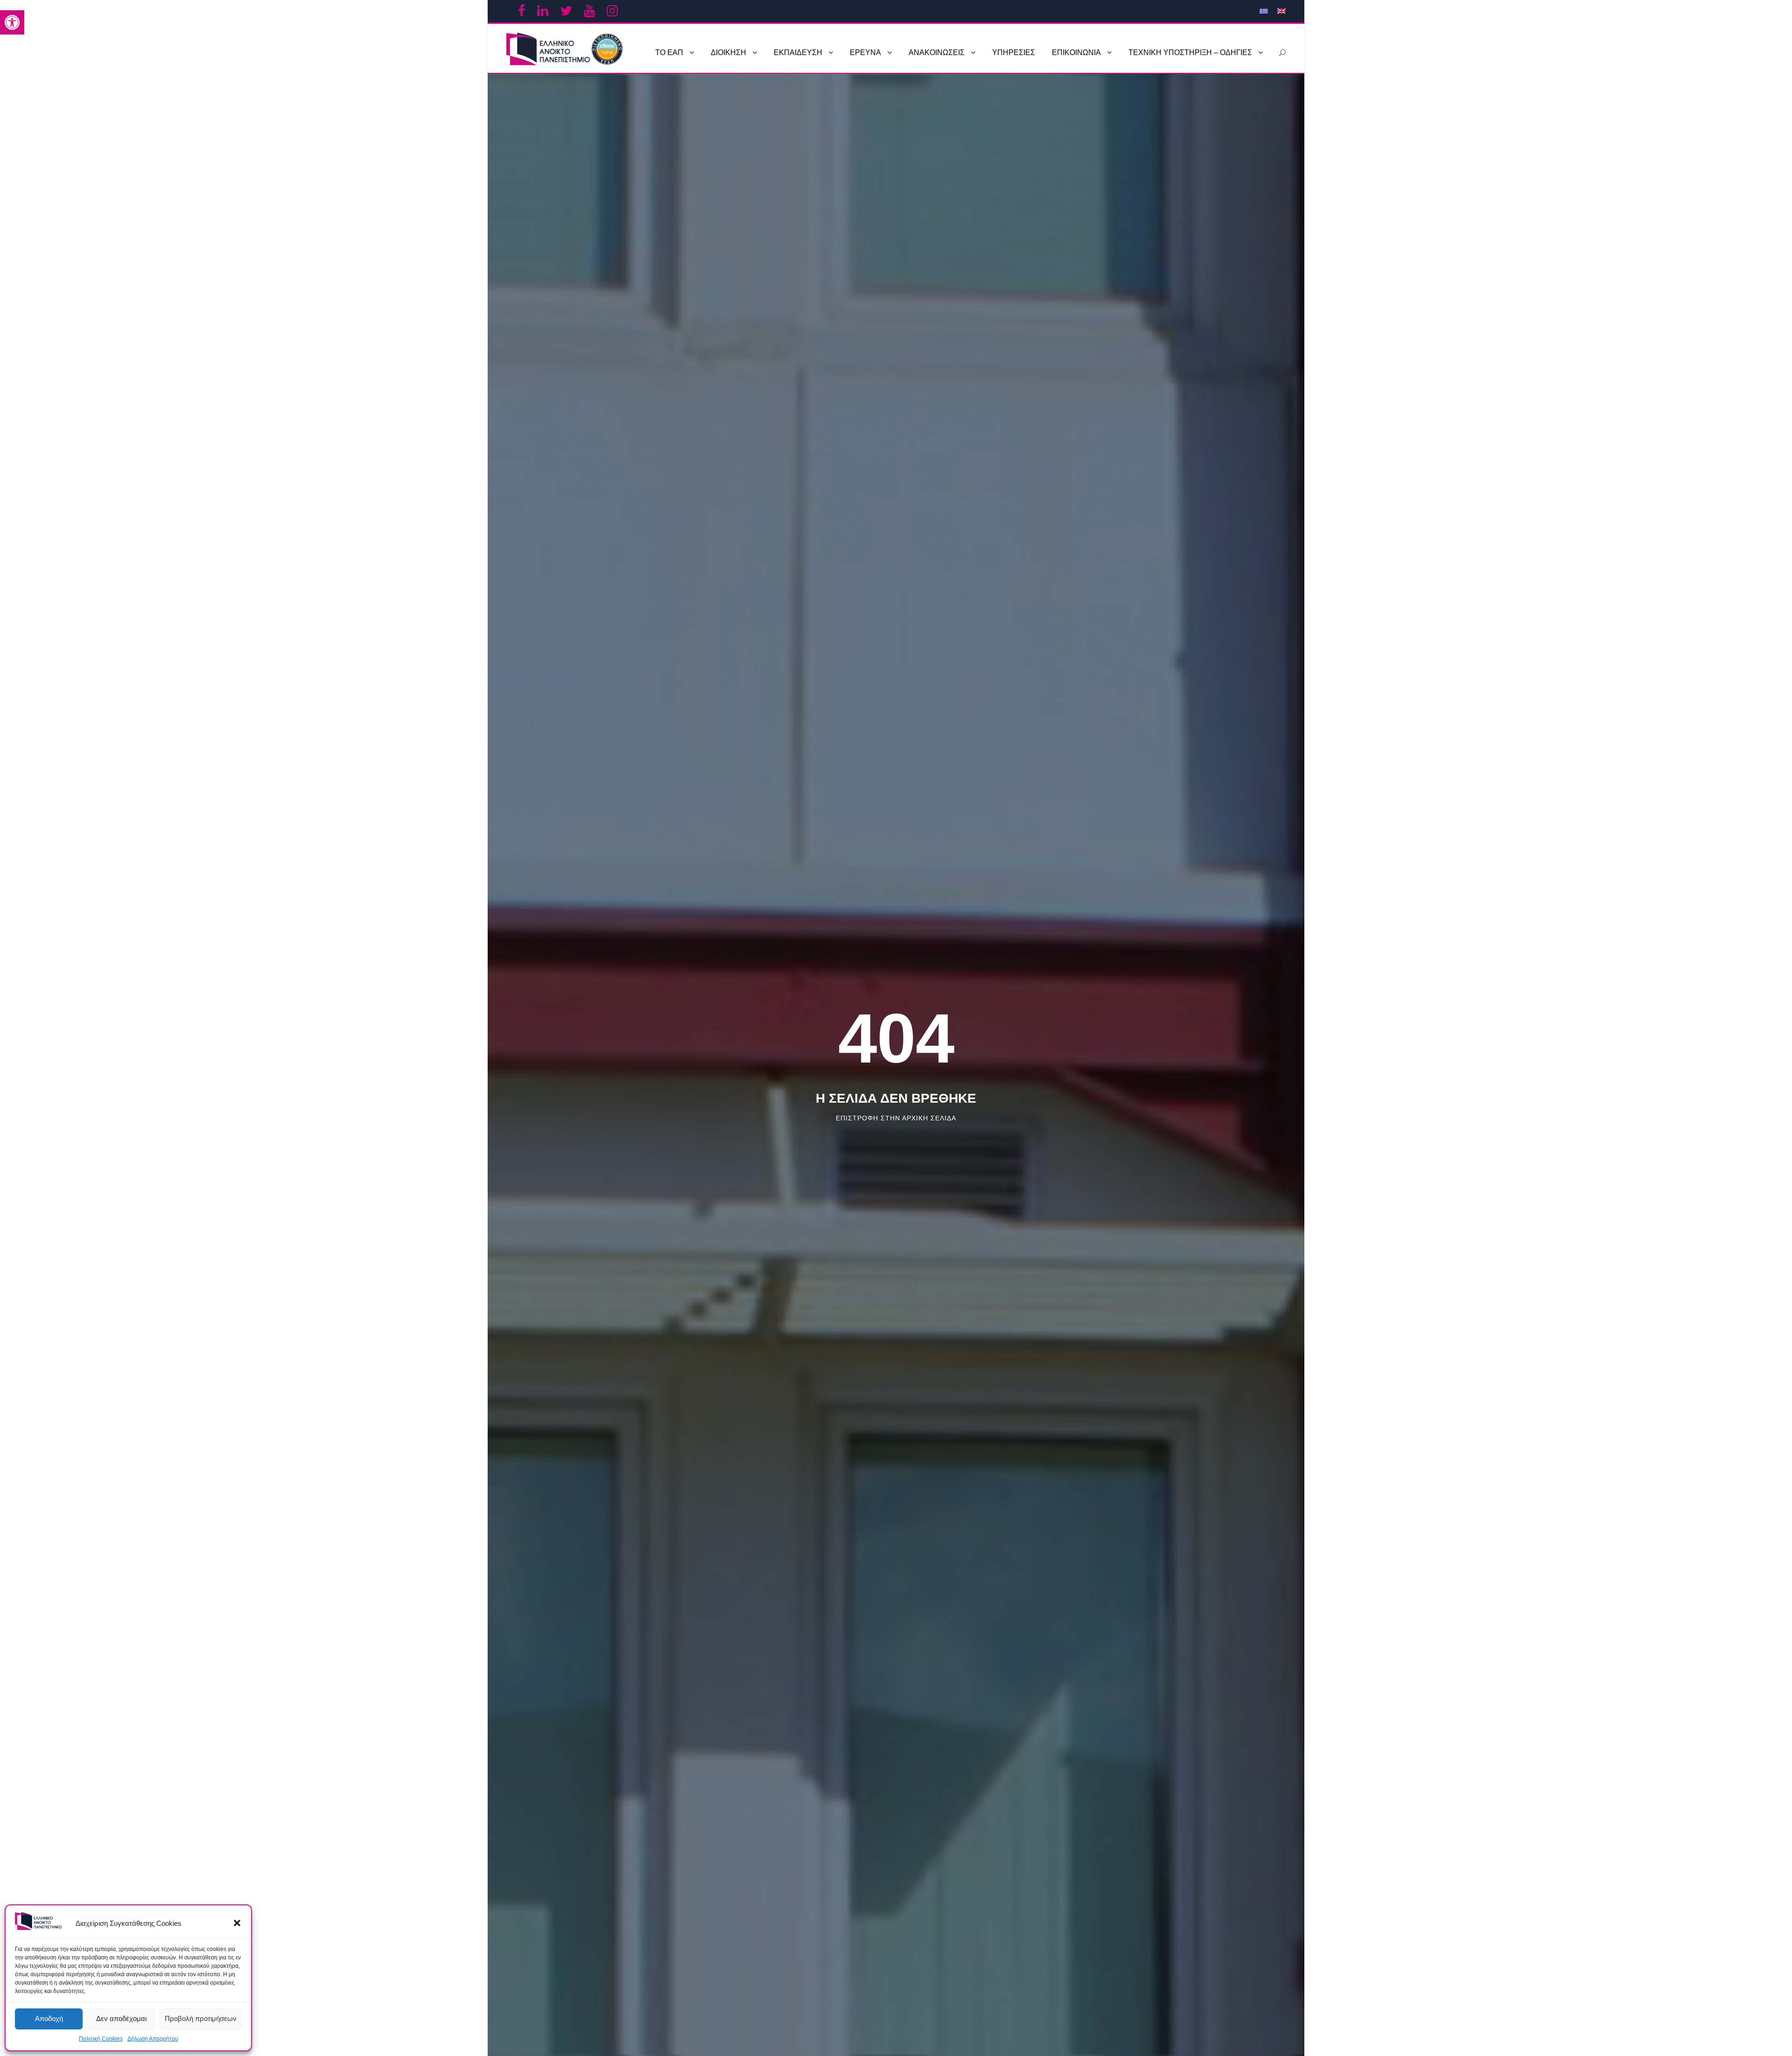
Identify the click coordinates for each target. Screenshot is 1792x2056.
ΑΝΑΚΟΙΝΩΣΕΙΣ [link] (937, 52)
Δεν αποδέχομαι (121, 2018)
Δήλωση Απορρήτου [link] (153, 2039)
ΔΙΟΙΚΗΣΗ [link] (728, 52)
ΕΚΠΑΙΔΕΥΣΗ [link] (798, 52)
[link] (12, 22)
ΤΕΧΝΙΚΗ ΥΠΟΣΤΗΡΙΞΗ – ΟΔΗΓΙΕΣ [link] (1190, 52)
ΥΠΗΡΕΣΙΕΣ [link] (1014, 52)
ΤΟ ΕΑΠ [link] (669, 52)
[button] (237, 1923)
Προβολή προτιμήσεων (201, 2018)
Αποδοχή (49, 2018)
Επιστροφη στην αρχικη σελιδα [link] (896, 1118)
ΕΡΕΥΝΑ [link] (865, 52)
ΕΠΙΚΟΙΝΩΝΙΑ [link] (1076, 52)
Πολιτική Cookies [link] (101, 2039)
